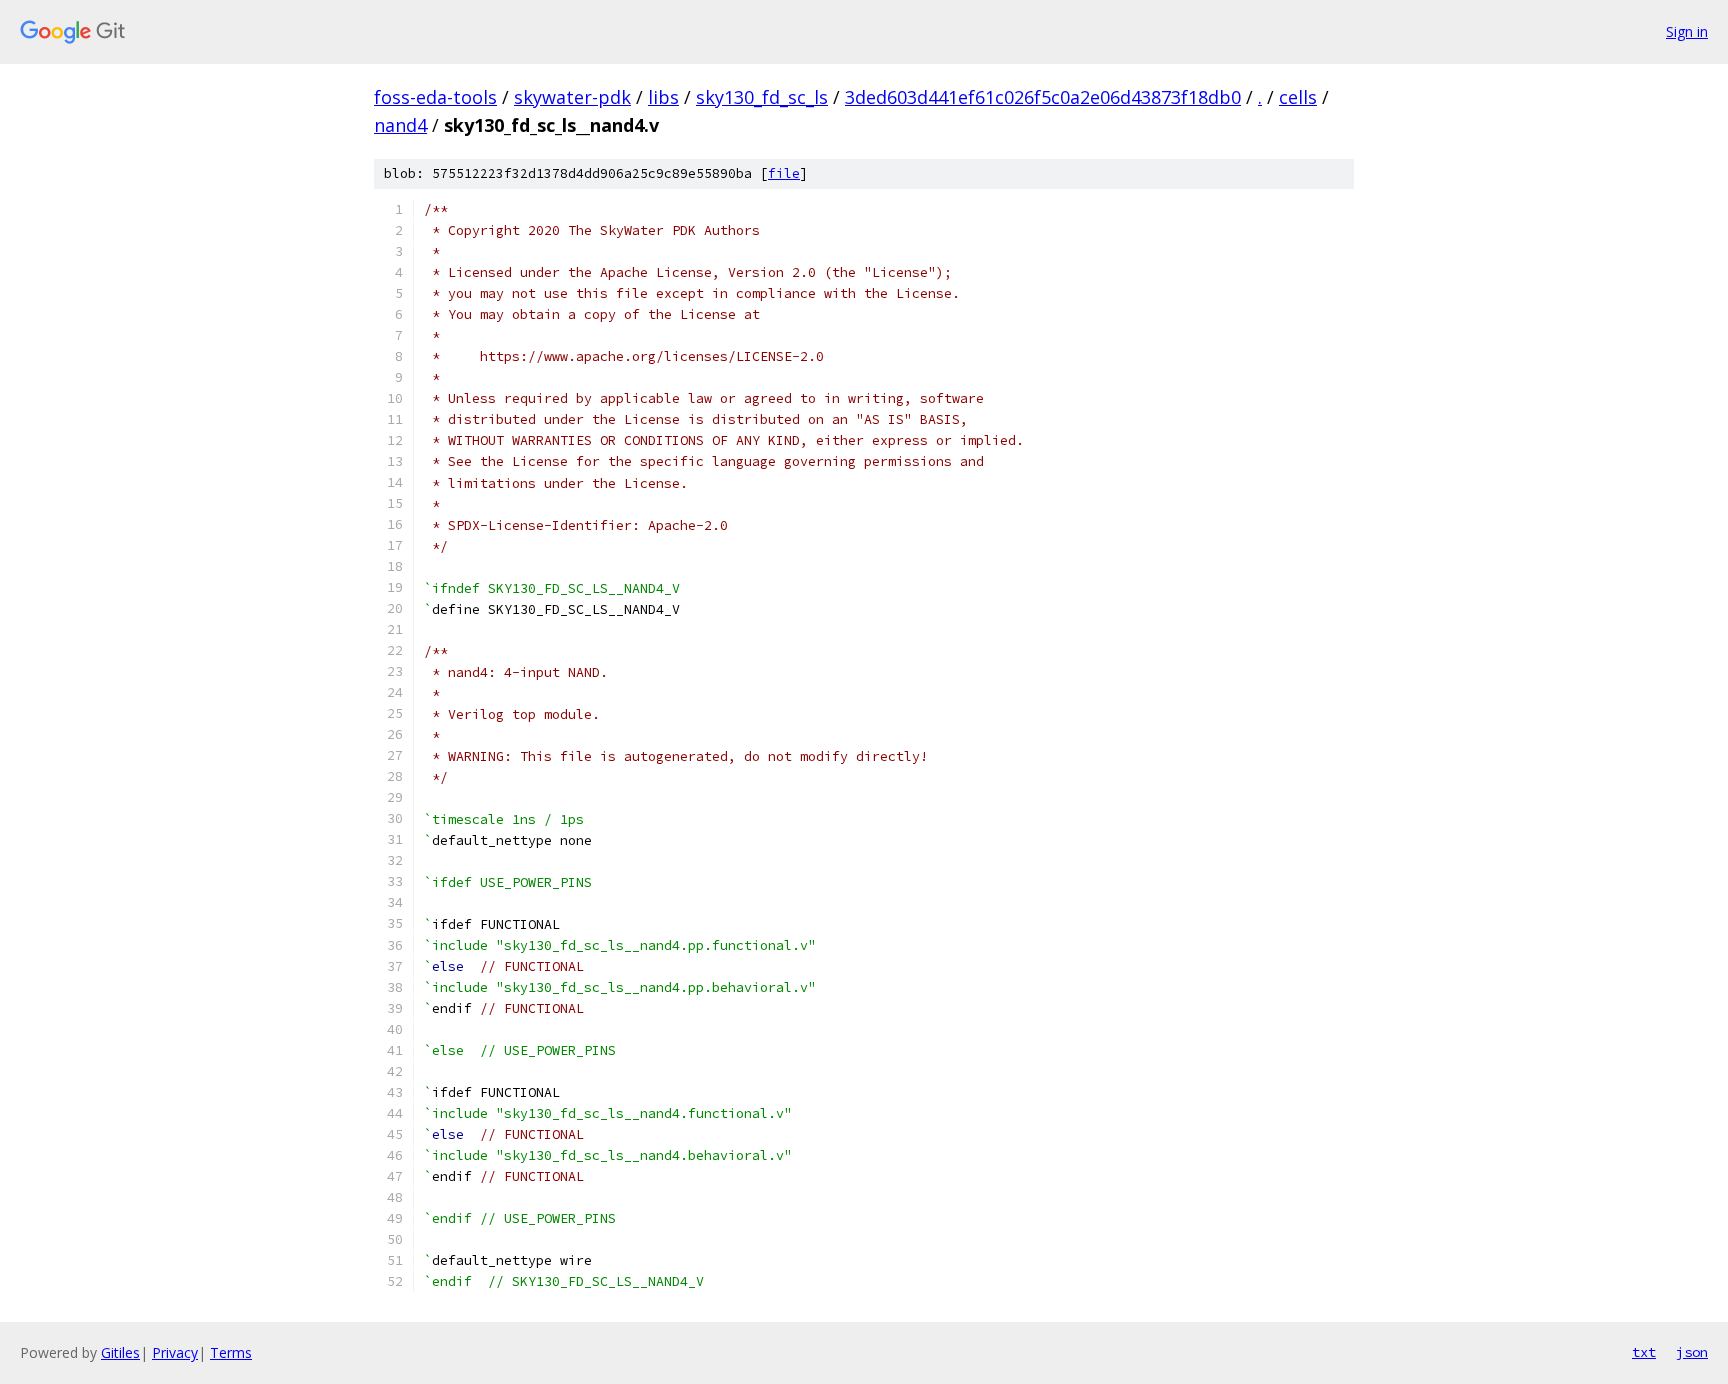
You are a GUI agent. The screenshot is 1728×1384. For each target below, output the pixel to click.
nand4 (400, 125)
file (784, 173)
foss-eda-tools (435, 97)
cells (1298, 97)
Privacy (175, 1352)
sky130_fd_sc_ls (762, 97)
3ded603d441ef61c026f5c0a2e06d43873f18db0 (1043, 97)
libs (663, 97)
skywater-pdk (572, 97)
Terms (231, 1352)
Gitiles (120, 1352)
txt (1644, 1352)
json (1692, 1352)
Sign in (1687, 31)
